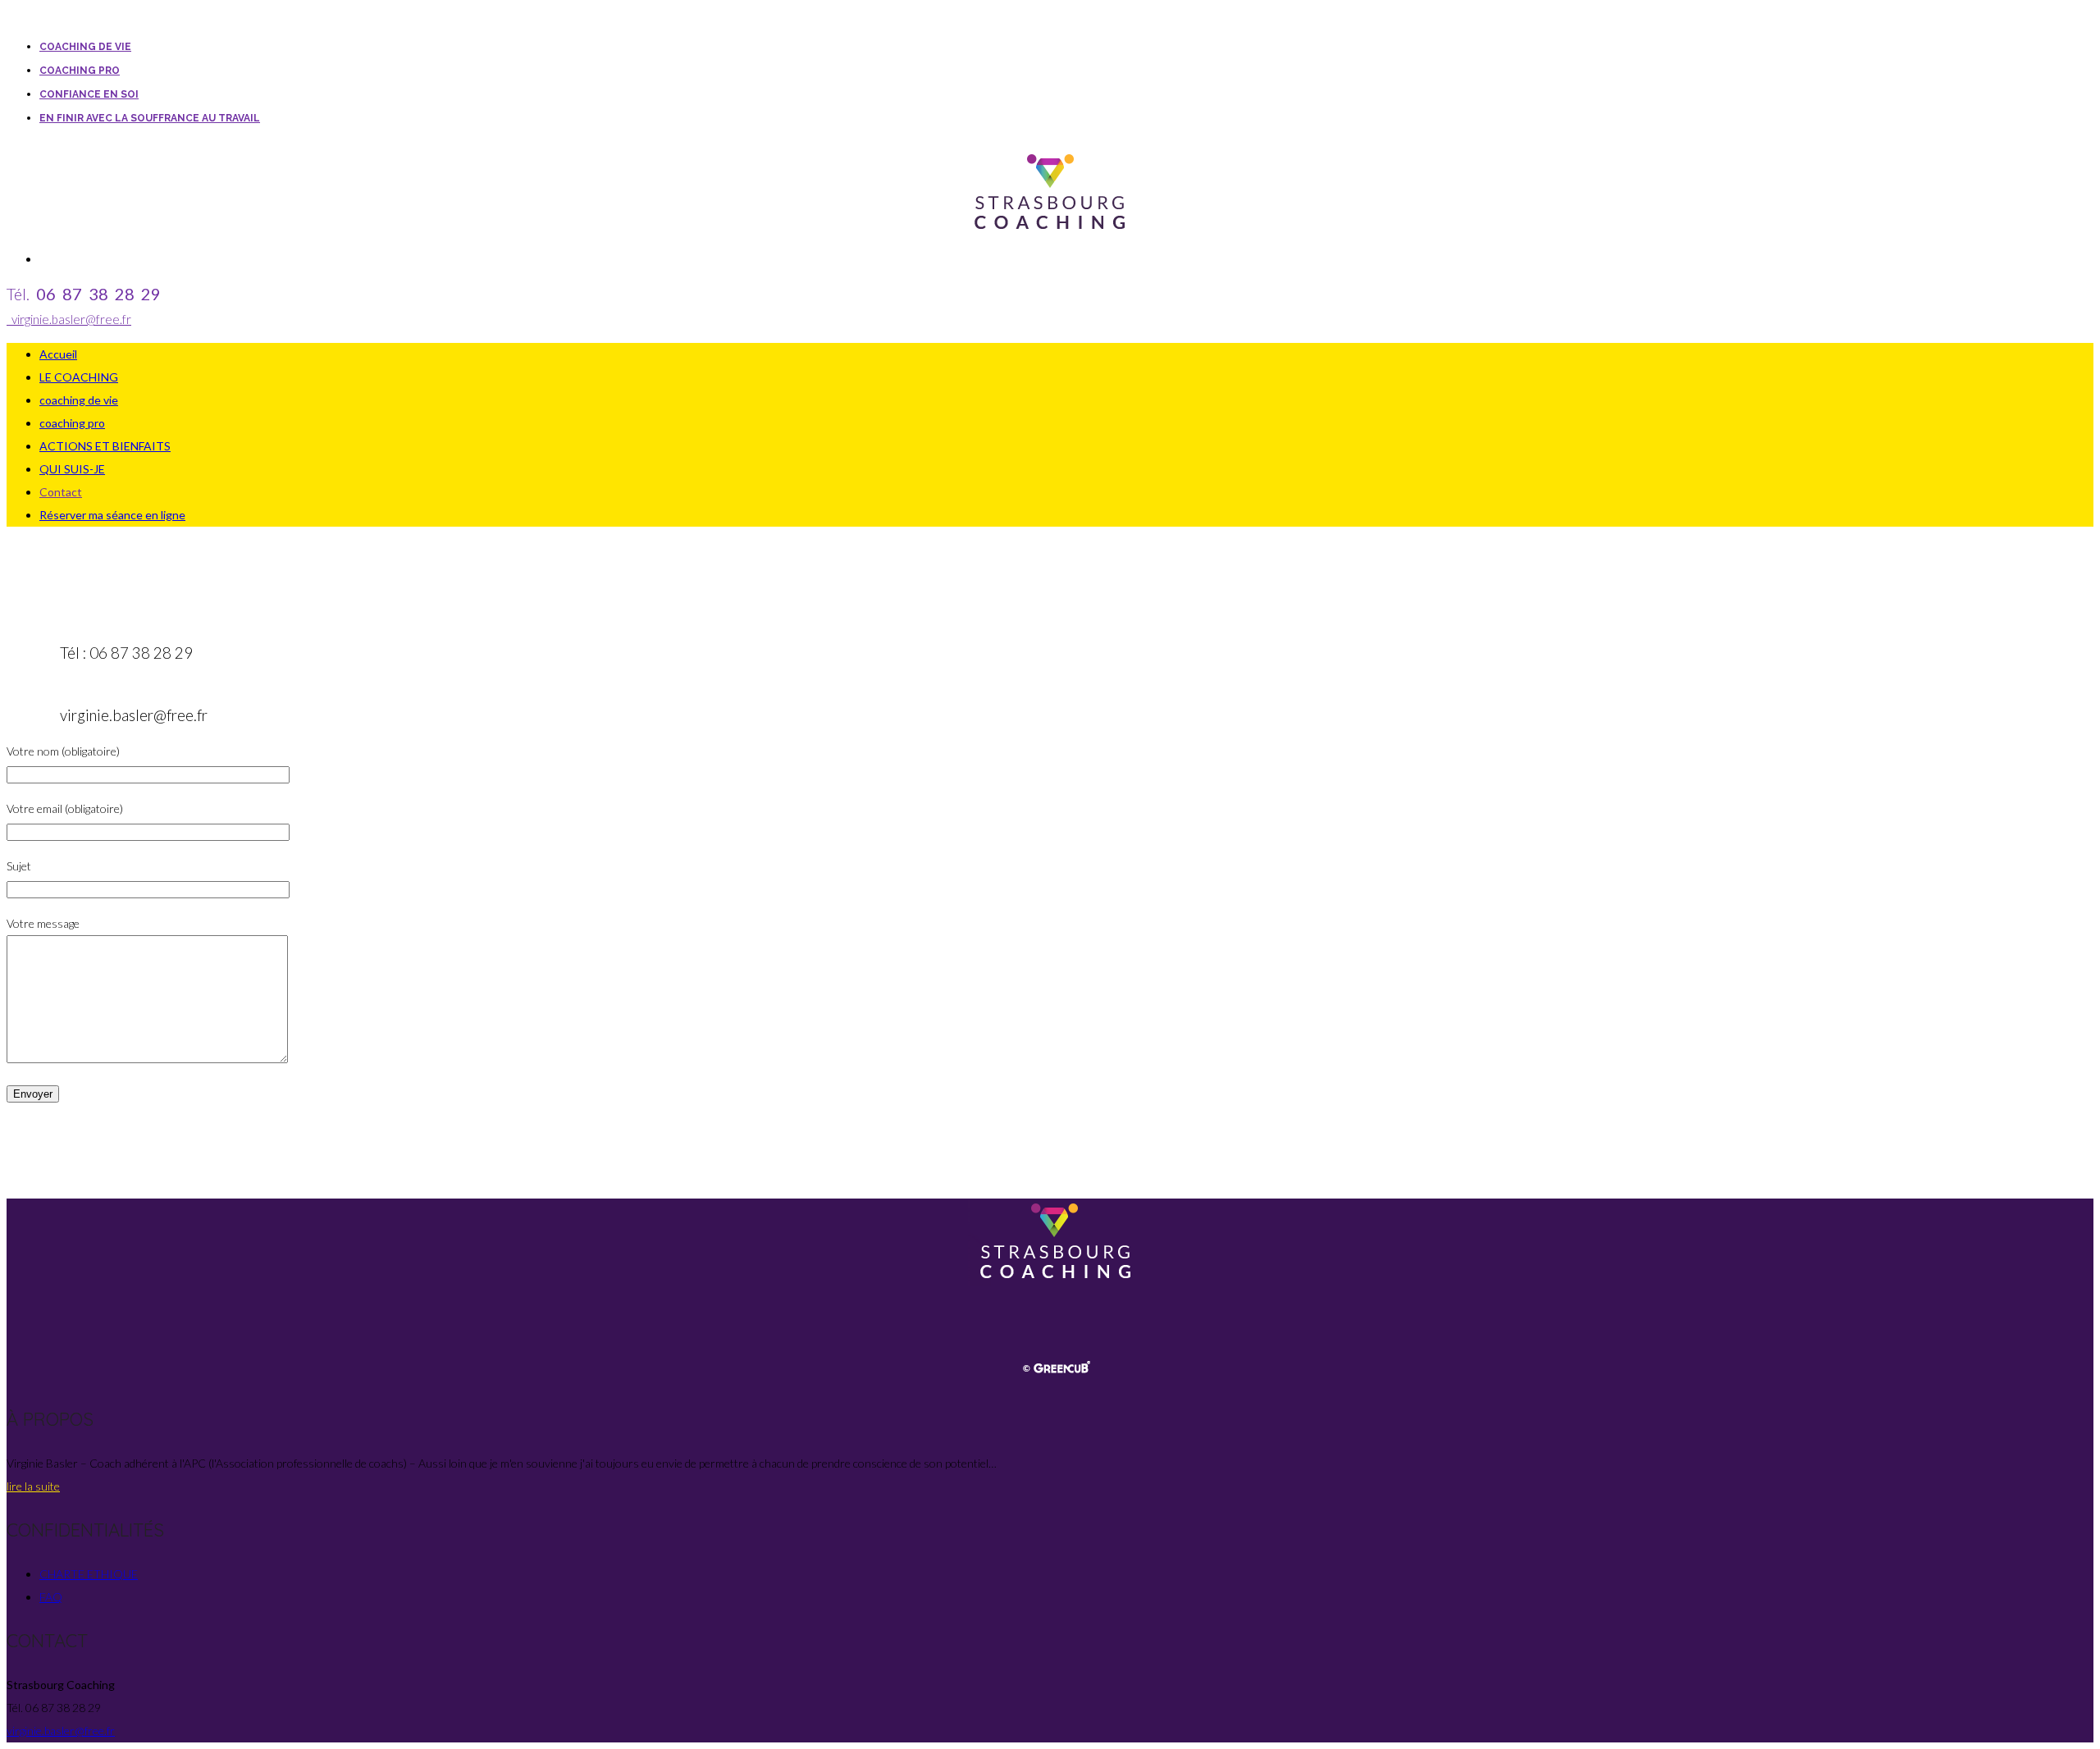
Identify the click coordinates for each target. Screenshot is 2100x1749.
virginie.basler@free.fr (69, 319)
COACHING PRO (80, 71)
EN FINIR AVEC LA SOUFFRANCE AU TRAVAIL (150, 118)
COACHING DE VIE (85, 47)
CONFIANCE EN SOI (89, 94)
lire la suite (33, 1486)
